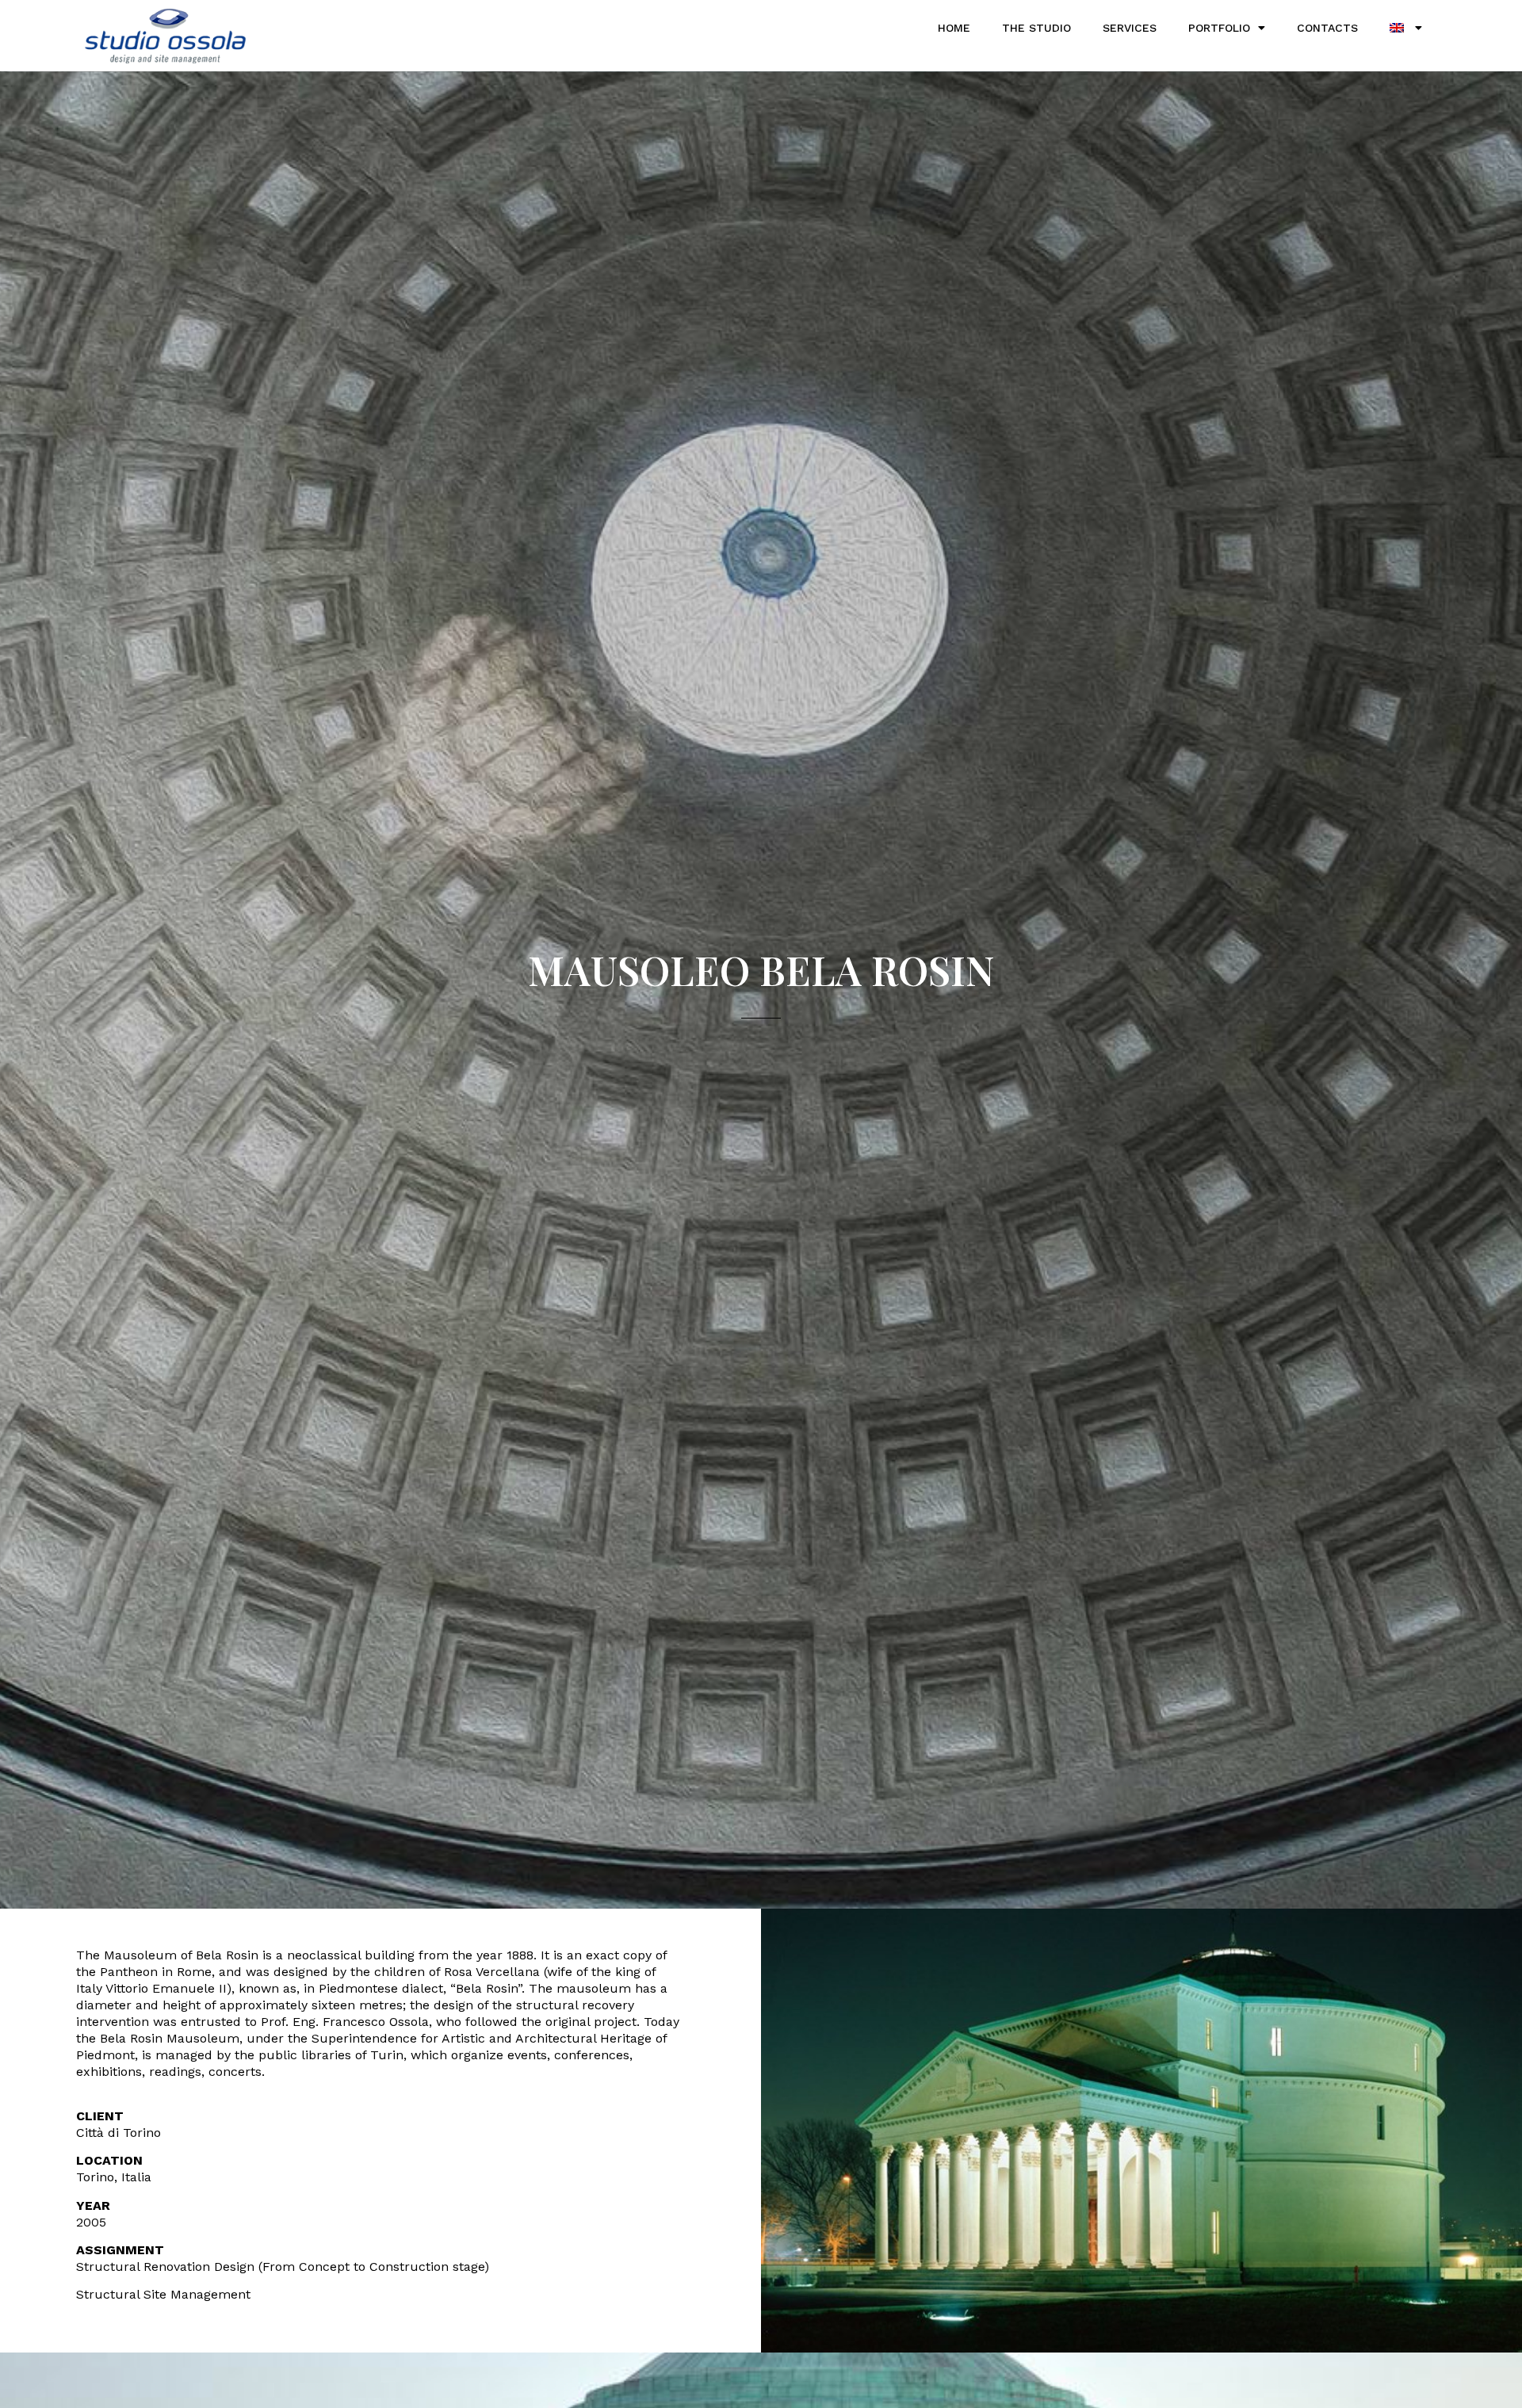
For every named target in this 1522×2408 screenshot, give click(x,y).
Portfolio (1219, 28)
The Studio (1036, 28)
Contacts (1327, 28)
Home (954, 28)
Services (1130, 28)
